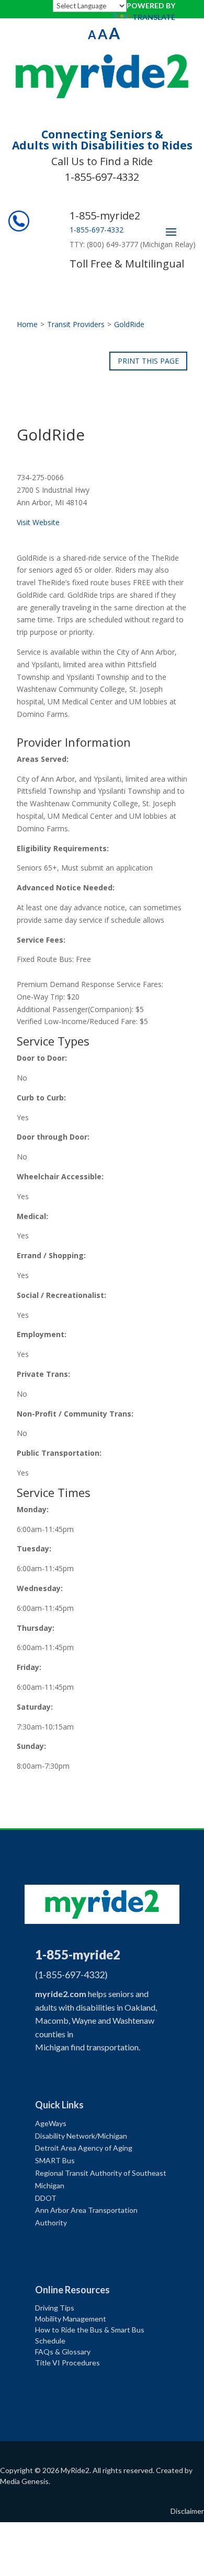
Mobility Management (71, 2319)
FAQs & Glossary (63, 2352)
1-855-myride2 (105, 216)
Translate (154, 17)
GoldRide (129, 324)
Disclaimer (187, 2511)
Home (27, 324)
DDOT (46, 2198)
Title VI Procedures (67, 2363)
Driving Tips (55, 2308)
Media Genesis (24, 2481)
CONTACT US (164, 36)
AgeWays (51, 2123)
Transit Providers (76, 324)
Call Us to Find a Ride (102, 161)
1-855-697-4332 (102, 177)
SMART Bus (55, 2160)
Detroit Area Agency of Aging (84, 2148)
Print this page (148, 361)
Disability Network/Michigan (81, 2136)
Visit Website (38, 522)
